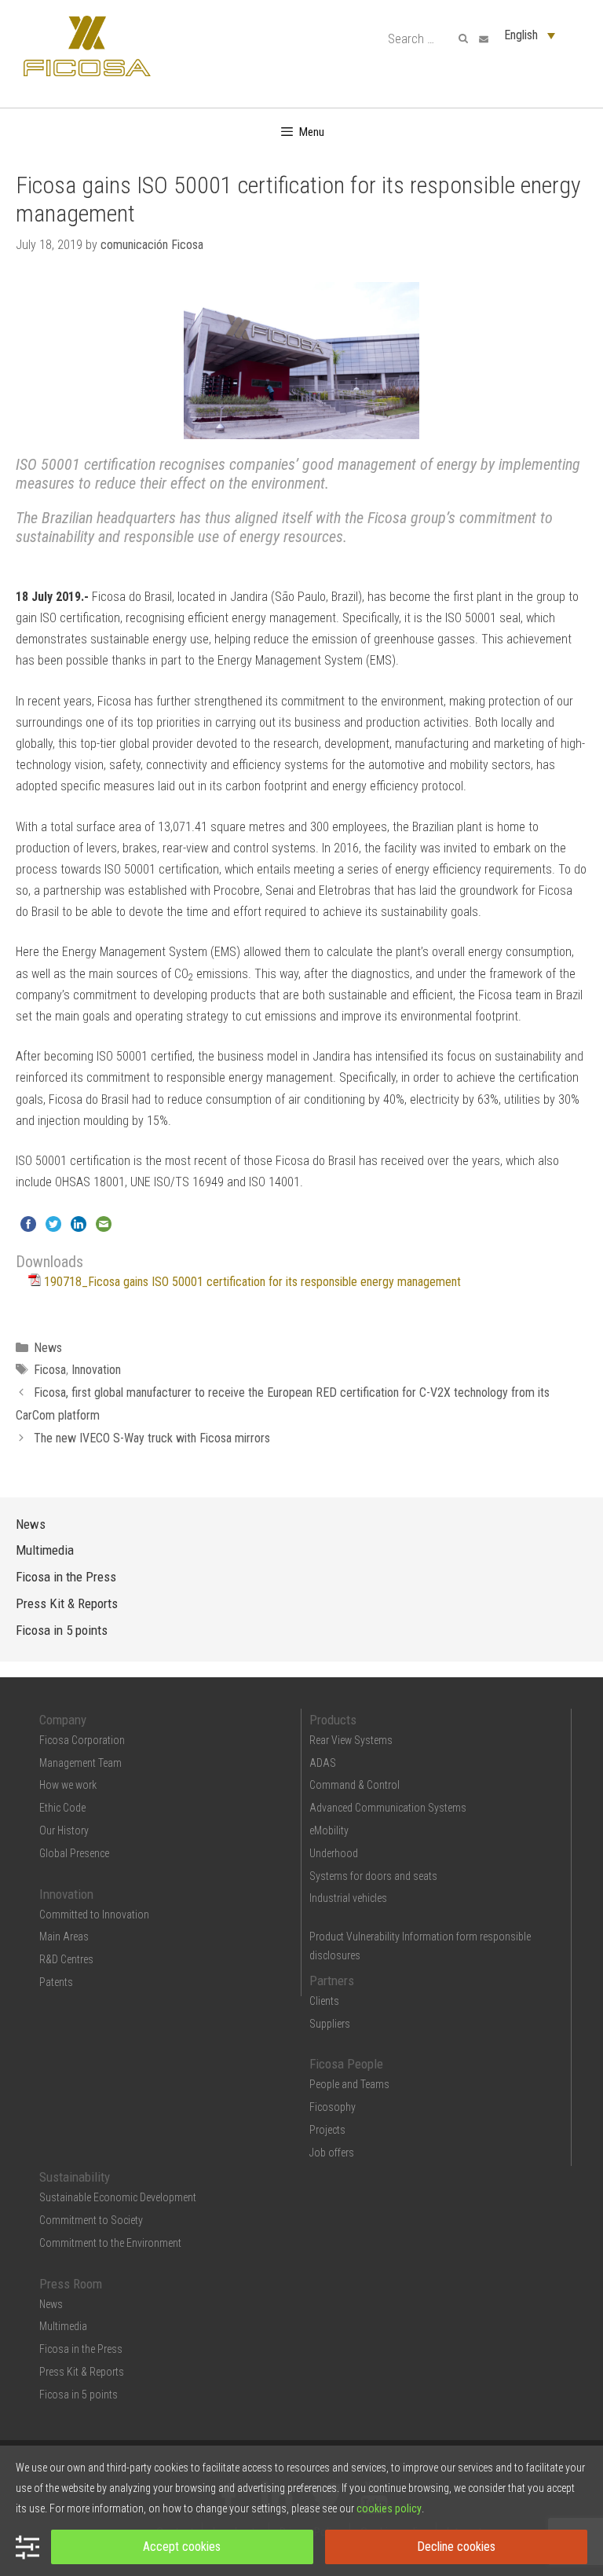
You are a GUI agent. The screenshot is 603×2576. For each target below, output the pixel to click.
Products (333, 1720)
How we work (68, 1785)
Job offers (332, 2153)
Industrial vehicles (348, 1898)
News (48, 1348)
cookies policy (389, 2508)
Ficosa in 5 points (62, 1630)
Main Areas (64, 1937)
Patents (56, 1982)
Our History (64, 1830)
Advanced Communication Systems (388, 1808)
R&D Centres (66, 1959)
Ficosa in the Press (66, 1577)
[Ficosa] (87, 45)
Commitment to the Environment (110, 2243)
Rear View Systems (351, 1740)
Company (63, 1720)
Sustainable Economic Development (118, 2197)
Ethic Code (62, 1808)
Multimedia (45, 1550)
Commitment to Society (91, 2220)
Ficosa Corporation (82, 1740)
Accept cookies (182, 2547)
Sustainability (75, 2177)
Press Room (71, 2284)
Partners (332, 1981)
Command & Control (354, 1785)
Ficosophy (333, 2107)
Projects (327, 2130)
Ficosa (50, 1370)
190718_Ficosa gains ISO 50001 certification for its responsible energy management (252, 1282)
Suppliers (330, 2024)
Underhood (334, 1853)
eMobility (329, 1830)
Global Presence (74, 1853)
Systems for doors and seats (373, 1876)
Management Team (80, 1763)
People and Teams (349, 2084)
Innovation (96, 1370)
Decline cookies (456, 2547)
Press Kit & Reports (67, 1603)
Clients (324, 2001)
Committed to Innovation (94, 1915)
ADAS (323, 1763)
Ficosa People (346, 2064)
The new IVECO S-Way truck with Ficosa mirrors (152, 1438)
